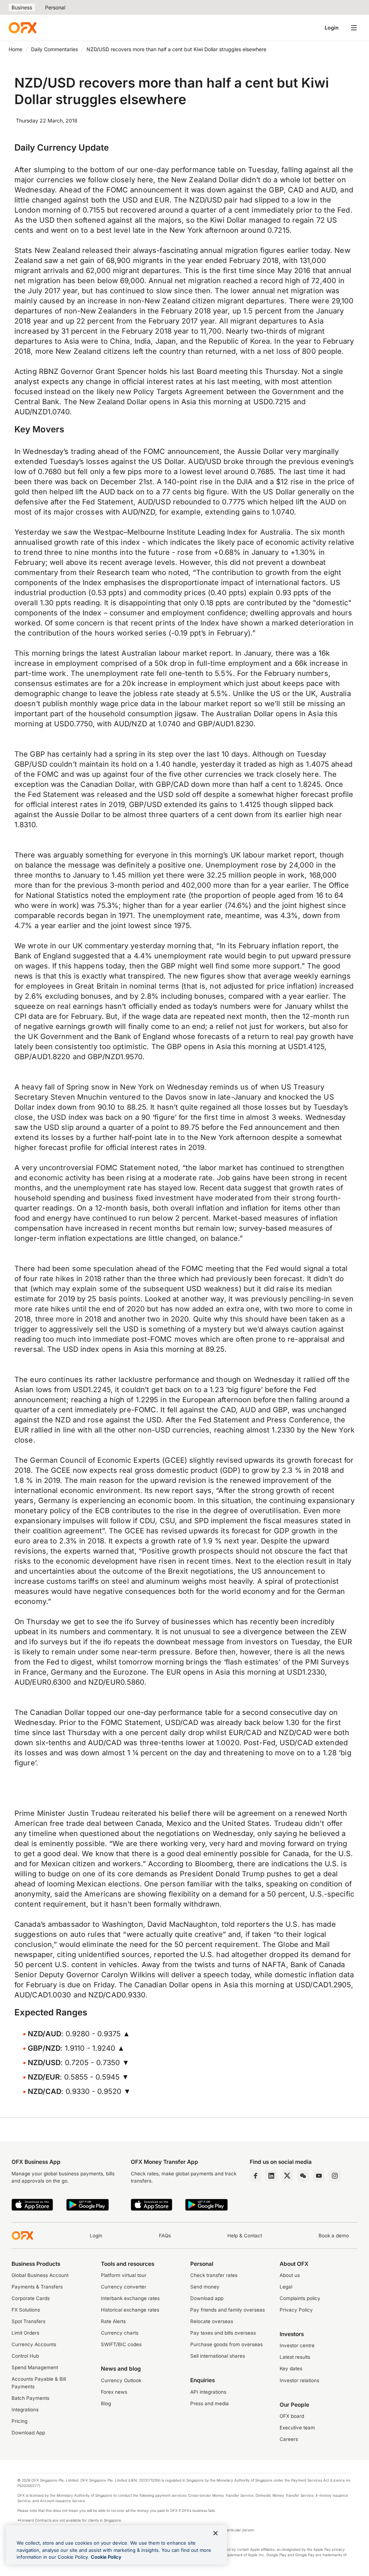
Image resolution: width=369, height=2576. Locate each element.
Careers (289, 2439)
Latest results (295, 2357)
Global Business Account (40, 2275)
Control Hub (25, 2356)
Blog (106, 2403)
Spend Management (35, 2367)
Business (22, 7)
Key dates (291, 2368)
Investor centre (297, 2345)
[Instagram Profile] (335, 2176)
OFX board (292, 2416)
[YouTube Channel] (319, 2176)
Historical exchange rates (130, 2310)
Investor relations (299, 2380)
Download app (207, 2298)
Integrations (25, 2410)
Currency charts (120, 2333)
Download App (28, 2433)
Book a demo (334, 2236)
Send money (205, 2287)
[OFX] (23, 28)
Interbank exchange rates (130, 2298)
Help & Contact (245, 2236)
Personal (55, 7)
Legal (286, 2287)
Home (15, 49)
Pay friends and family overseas (228, 2310)
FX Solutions (26, 2310)
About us (290, 2275)
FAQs (165, 2236)
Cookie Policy (106, 2557)
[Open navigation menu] (354, 28)
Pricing (19, 2421)
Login (332, 28)
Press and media (210, 2403)
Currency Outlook (121, 2380)
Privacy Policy (296, 2310)
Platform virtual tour (124, 2275)
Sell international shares (218, 2356)
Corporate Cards (31, 2298)
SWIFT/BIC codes (121, 2344)
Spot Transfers (28, 2321)
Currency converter (124, 2287)
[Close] (215, 2533)
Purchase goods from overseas (226, 2344)
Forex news (114, 2392)
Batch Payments (30, 2398)
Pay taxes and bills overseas (223, 2333)
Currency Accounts (34, 2344)
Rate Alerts (113, 2321)
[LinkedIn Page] (271, 2176)
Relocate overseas (212, 2321)
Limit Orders (25, 2333)
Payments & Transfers (37, 2287)
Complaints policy (300, 2298)
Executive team (297, 2428)
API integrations (208, 2392)
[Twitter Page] (287, 2176)
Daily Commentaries (54, 49)
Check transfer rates (214, 2275)
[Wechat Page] (303, 2176)
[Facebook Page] (255, 2176)
